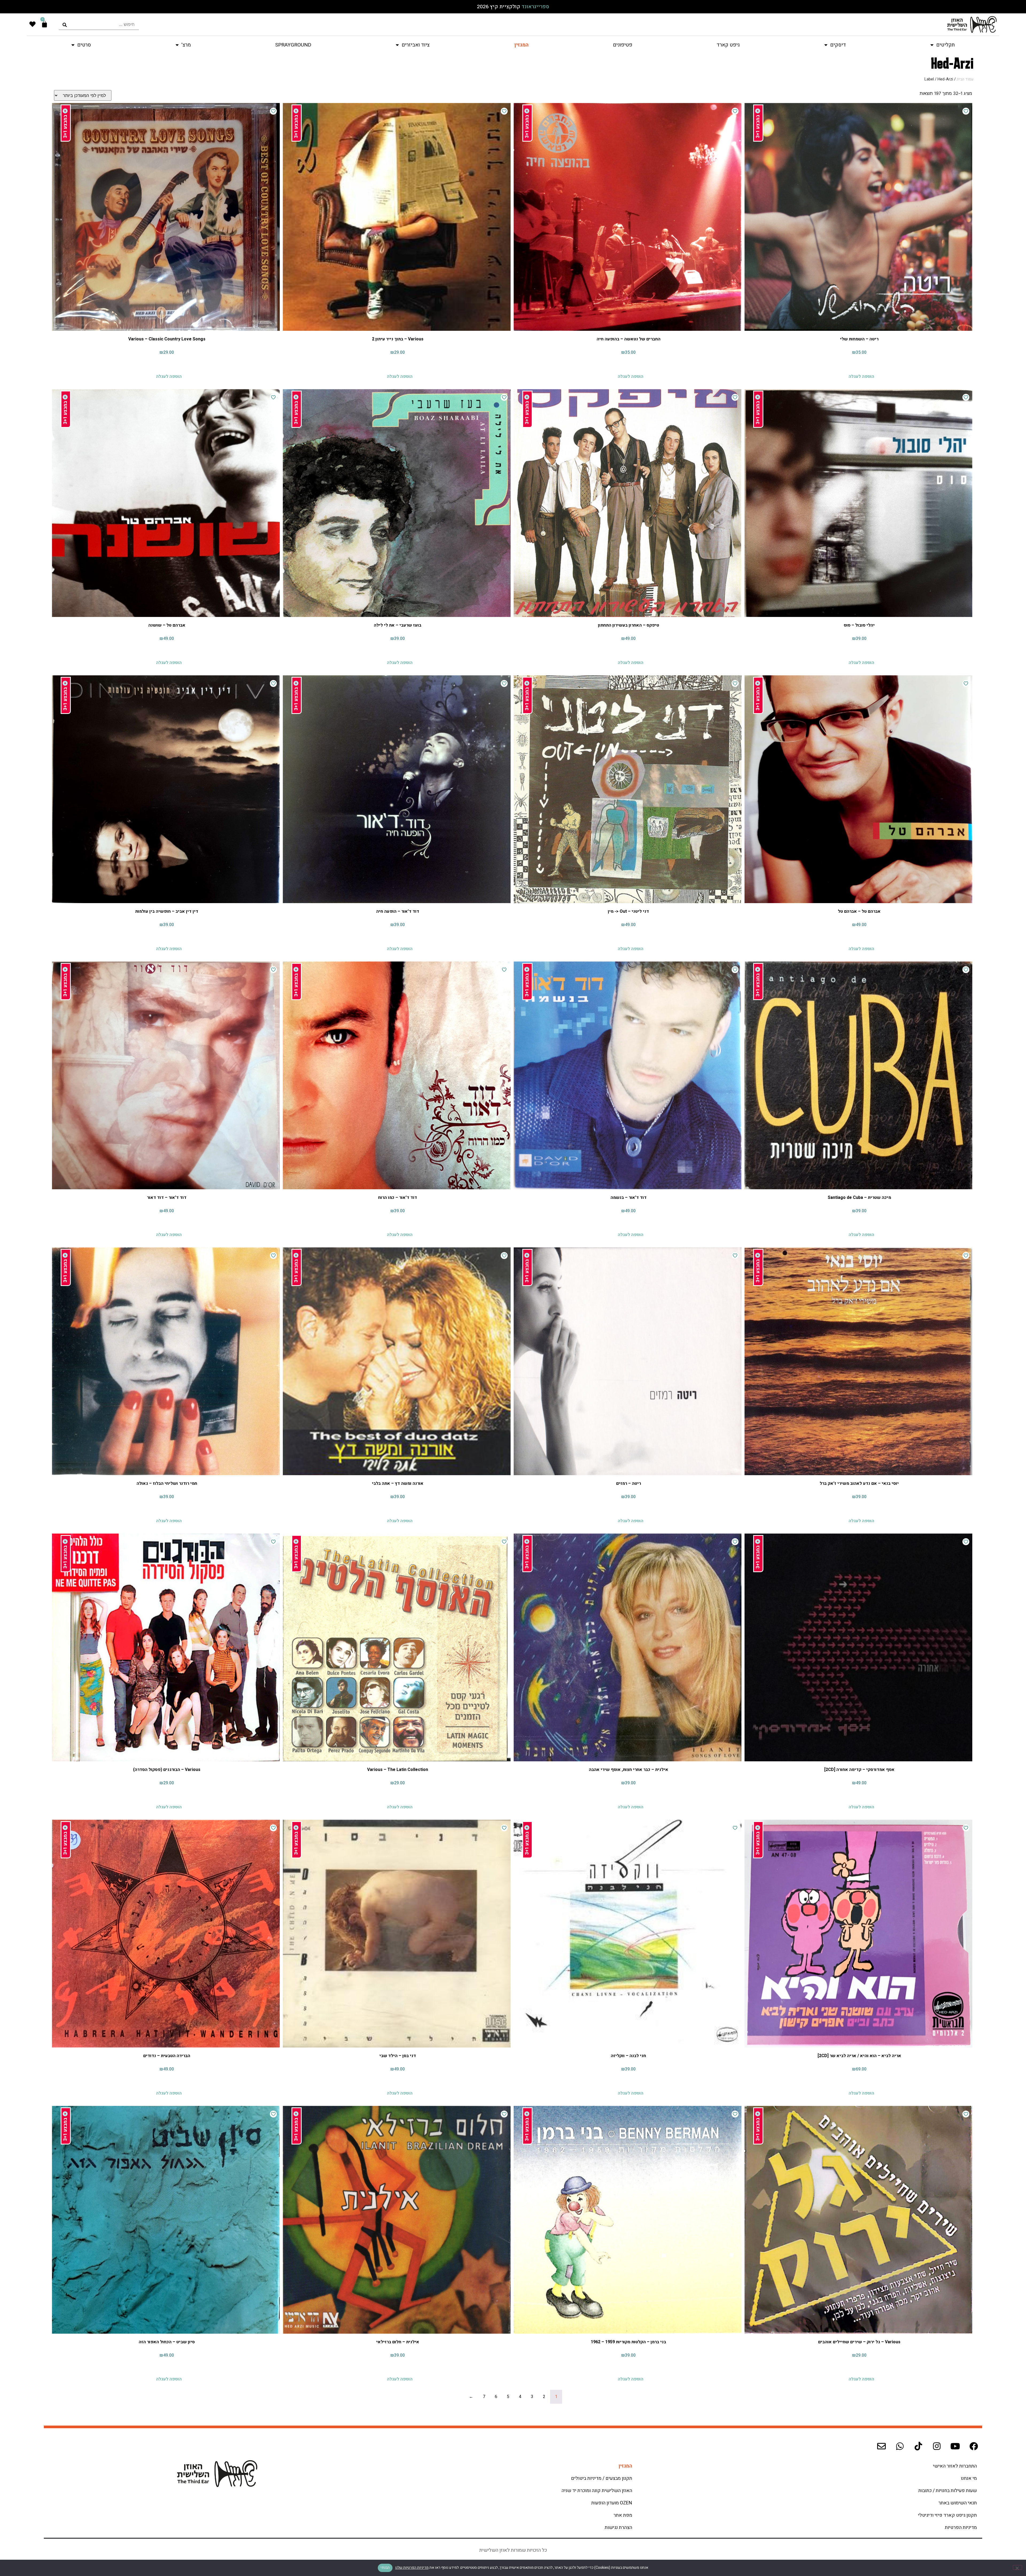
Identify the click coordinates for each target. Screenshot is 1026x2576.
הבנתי (385, 2568)
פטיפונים (623, 45)
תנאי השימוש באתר (958, 2503)
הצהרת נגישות (618, 2528)
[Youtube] (955, 2446)
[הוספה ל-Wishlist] (966, 111)
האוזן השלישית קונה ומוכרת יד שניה (597, 2491)
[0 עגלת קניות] (44, 24)
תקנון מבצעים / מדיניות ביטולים (602, 2478)
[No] (1017, 2567)
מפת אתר (623, 2515)
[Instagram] (937, 2446)
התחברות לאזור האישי (955, 2466)
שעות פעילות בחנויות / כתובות (948, 2491)
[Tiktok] (918, 2446)
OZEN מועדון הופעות (612, 2503)
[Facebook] (974, 2446)
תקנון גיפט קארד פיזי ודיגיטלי (947, 2515)
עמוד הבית (965, 79)
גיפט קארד (728, 45)
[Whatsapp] (900, 2446)
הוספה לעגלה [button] (861, 375)
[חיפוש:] (99, 24)
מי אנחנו (969, 2478)
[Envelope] (881, 2446)
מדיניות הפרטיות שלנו (412, 2568)
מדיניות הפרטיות (961, 2528)
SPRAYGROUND (293, 45)
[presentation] (99, 24)
